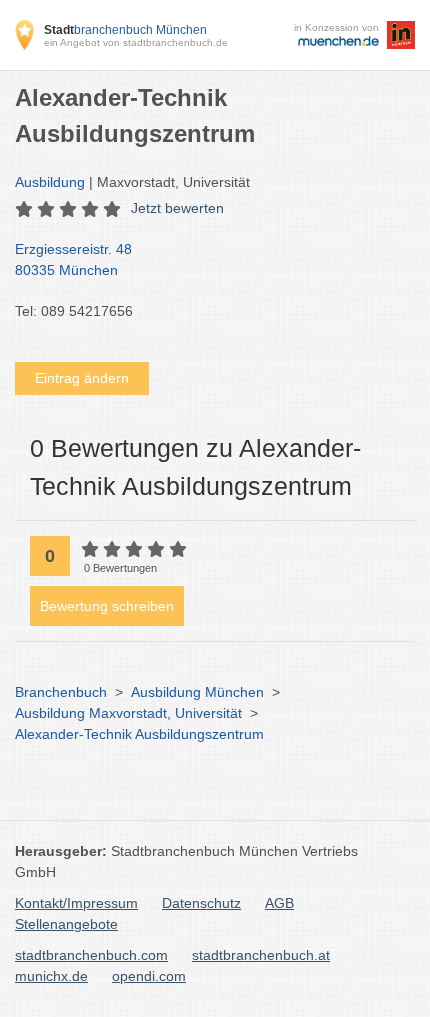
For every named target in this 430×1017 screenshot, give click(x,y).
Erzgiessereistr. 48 (73, 259)
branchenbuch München (125, 30)
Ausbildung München (197, 692)
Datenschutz (201, 903)
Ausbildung (50, 182)
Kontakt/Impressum (76, 903)
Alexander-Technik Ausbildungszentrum (139, 734)
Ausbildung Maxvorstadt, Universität (128, 713)
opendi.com (149, 976)
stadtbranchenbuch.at (261, 955)
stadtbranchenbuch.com (91, 955)
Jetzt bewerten (177, 208)
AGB (279, 903)
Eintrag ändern (82, 378)
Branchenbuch (61, 692)
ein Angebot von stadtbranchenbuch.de (136, 42)
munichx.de (51, 976)
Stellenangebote (66, 924)
